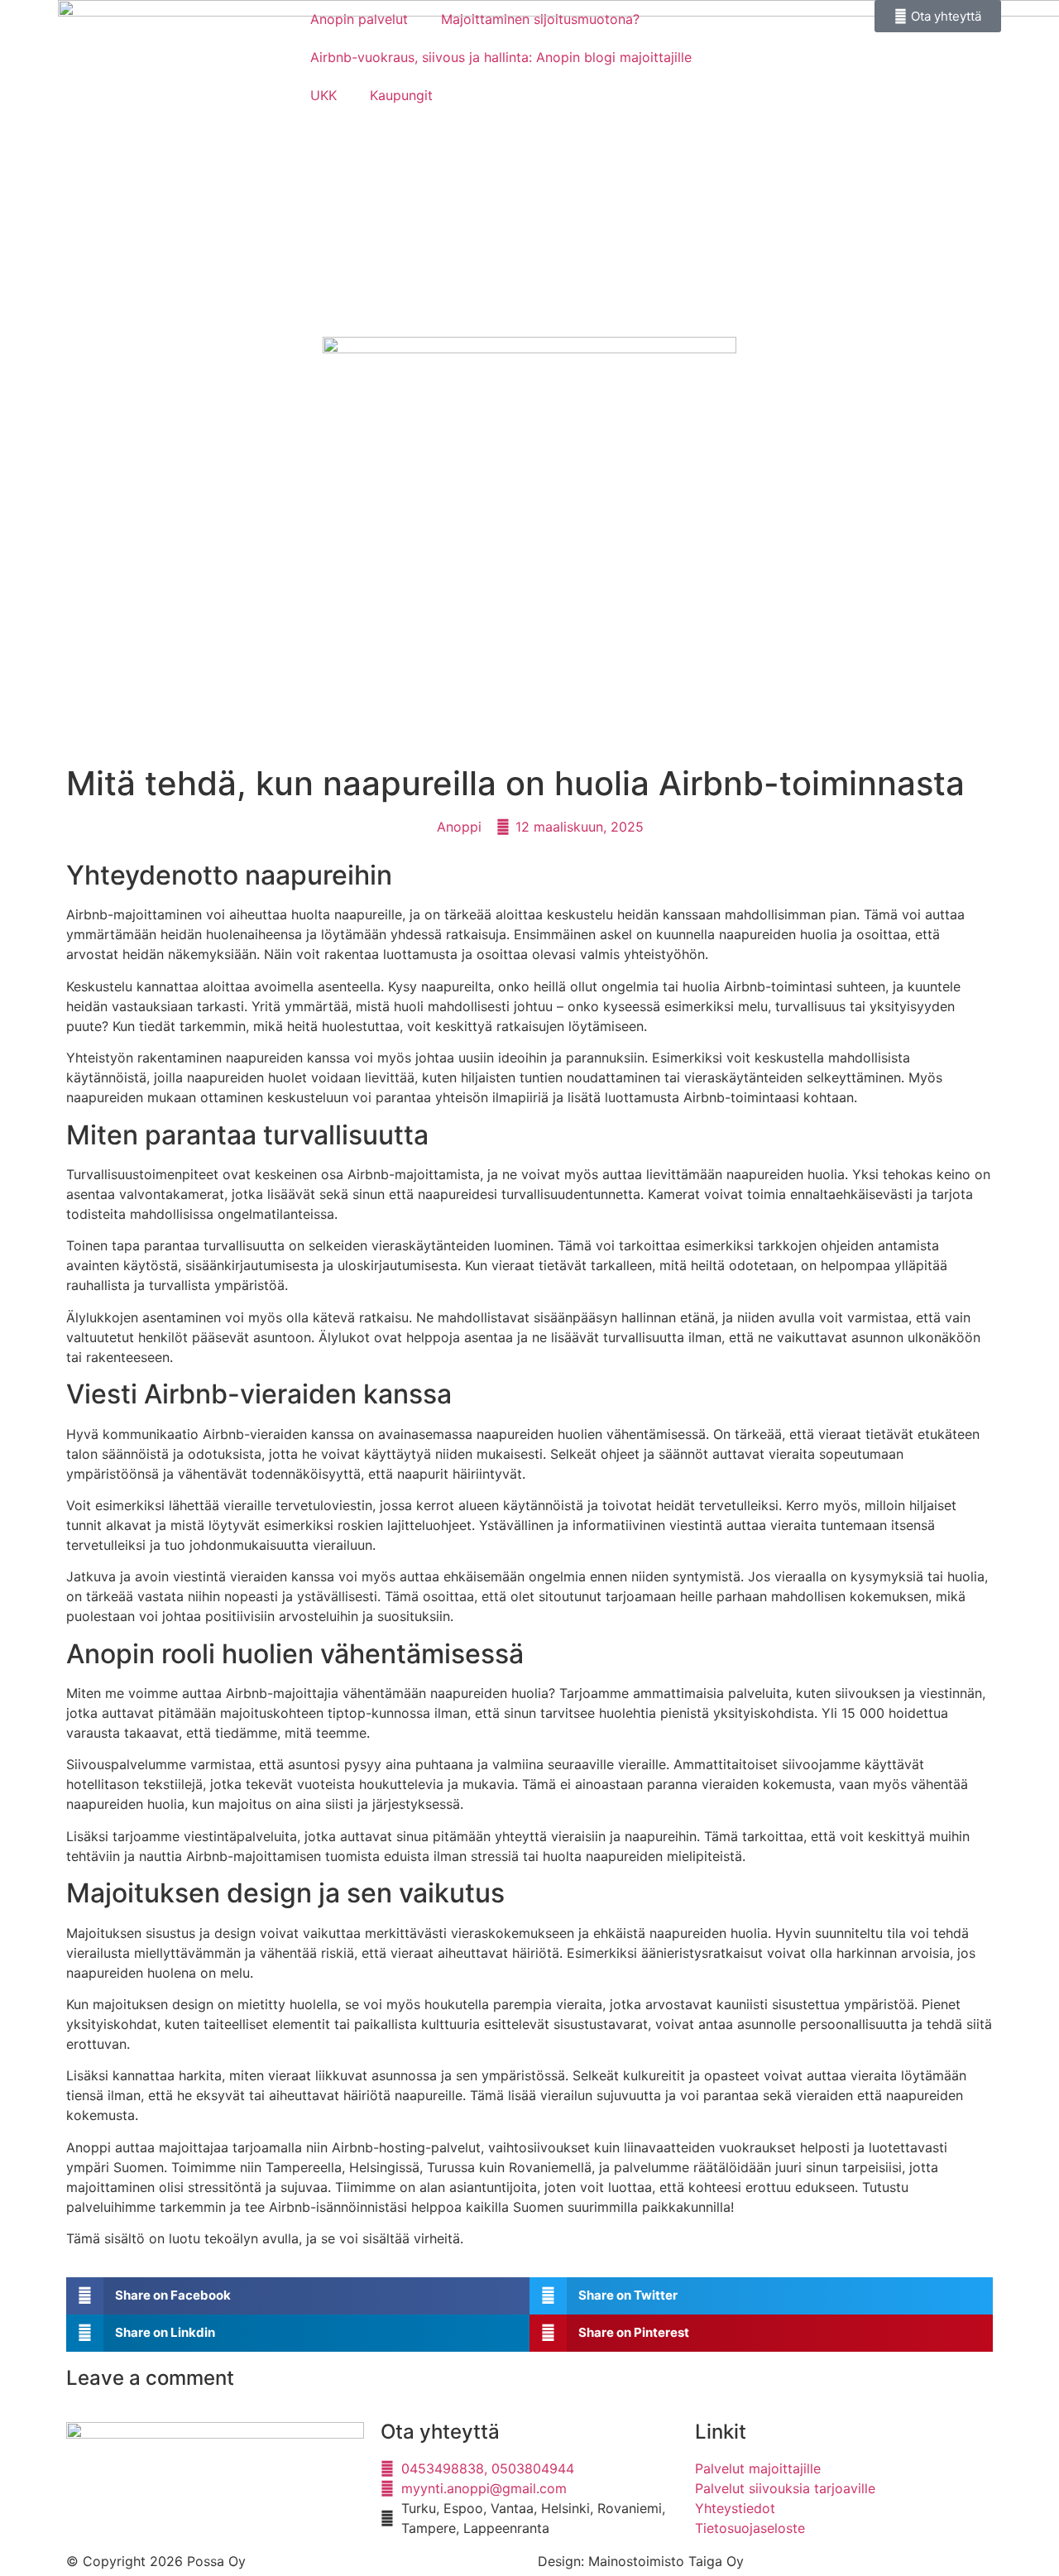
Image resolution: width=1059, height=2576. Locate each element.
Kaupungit (401, 95)
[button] (298, 2296)
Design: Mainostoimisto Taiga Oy (641, 2561)
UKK (323, 95)
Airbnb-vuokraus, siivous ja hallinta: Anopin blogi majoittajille (501, 57)
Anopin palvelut (359, 19)
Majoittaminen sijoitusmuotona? (540, 19)
